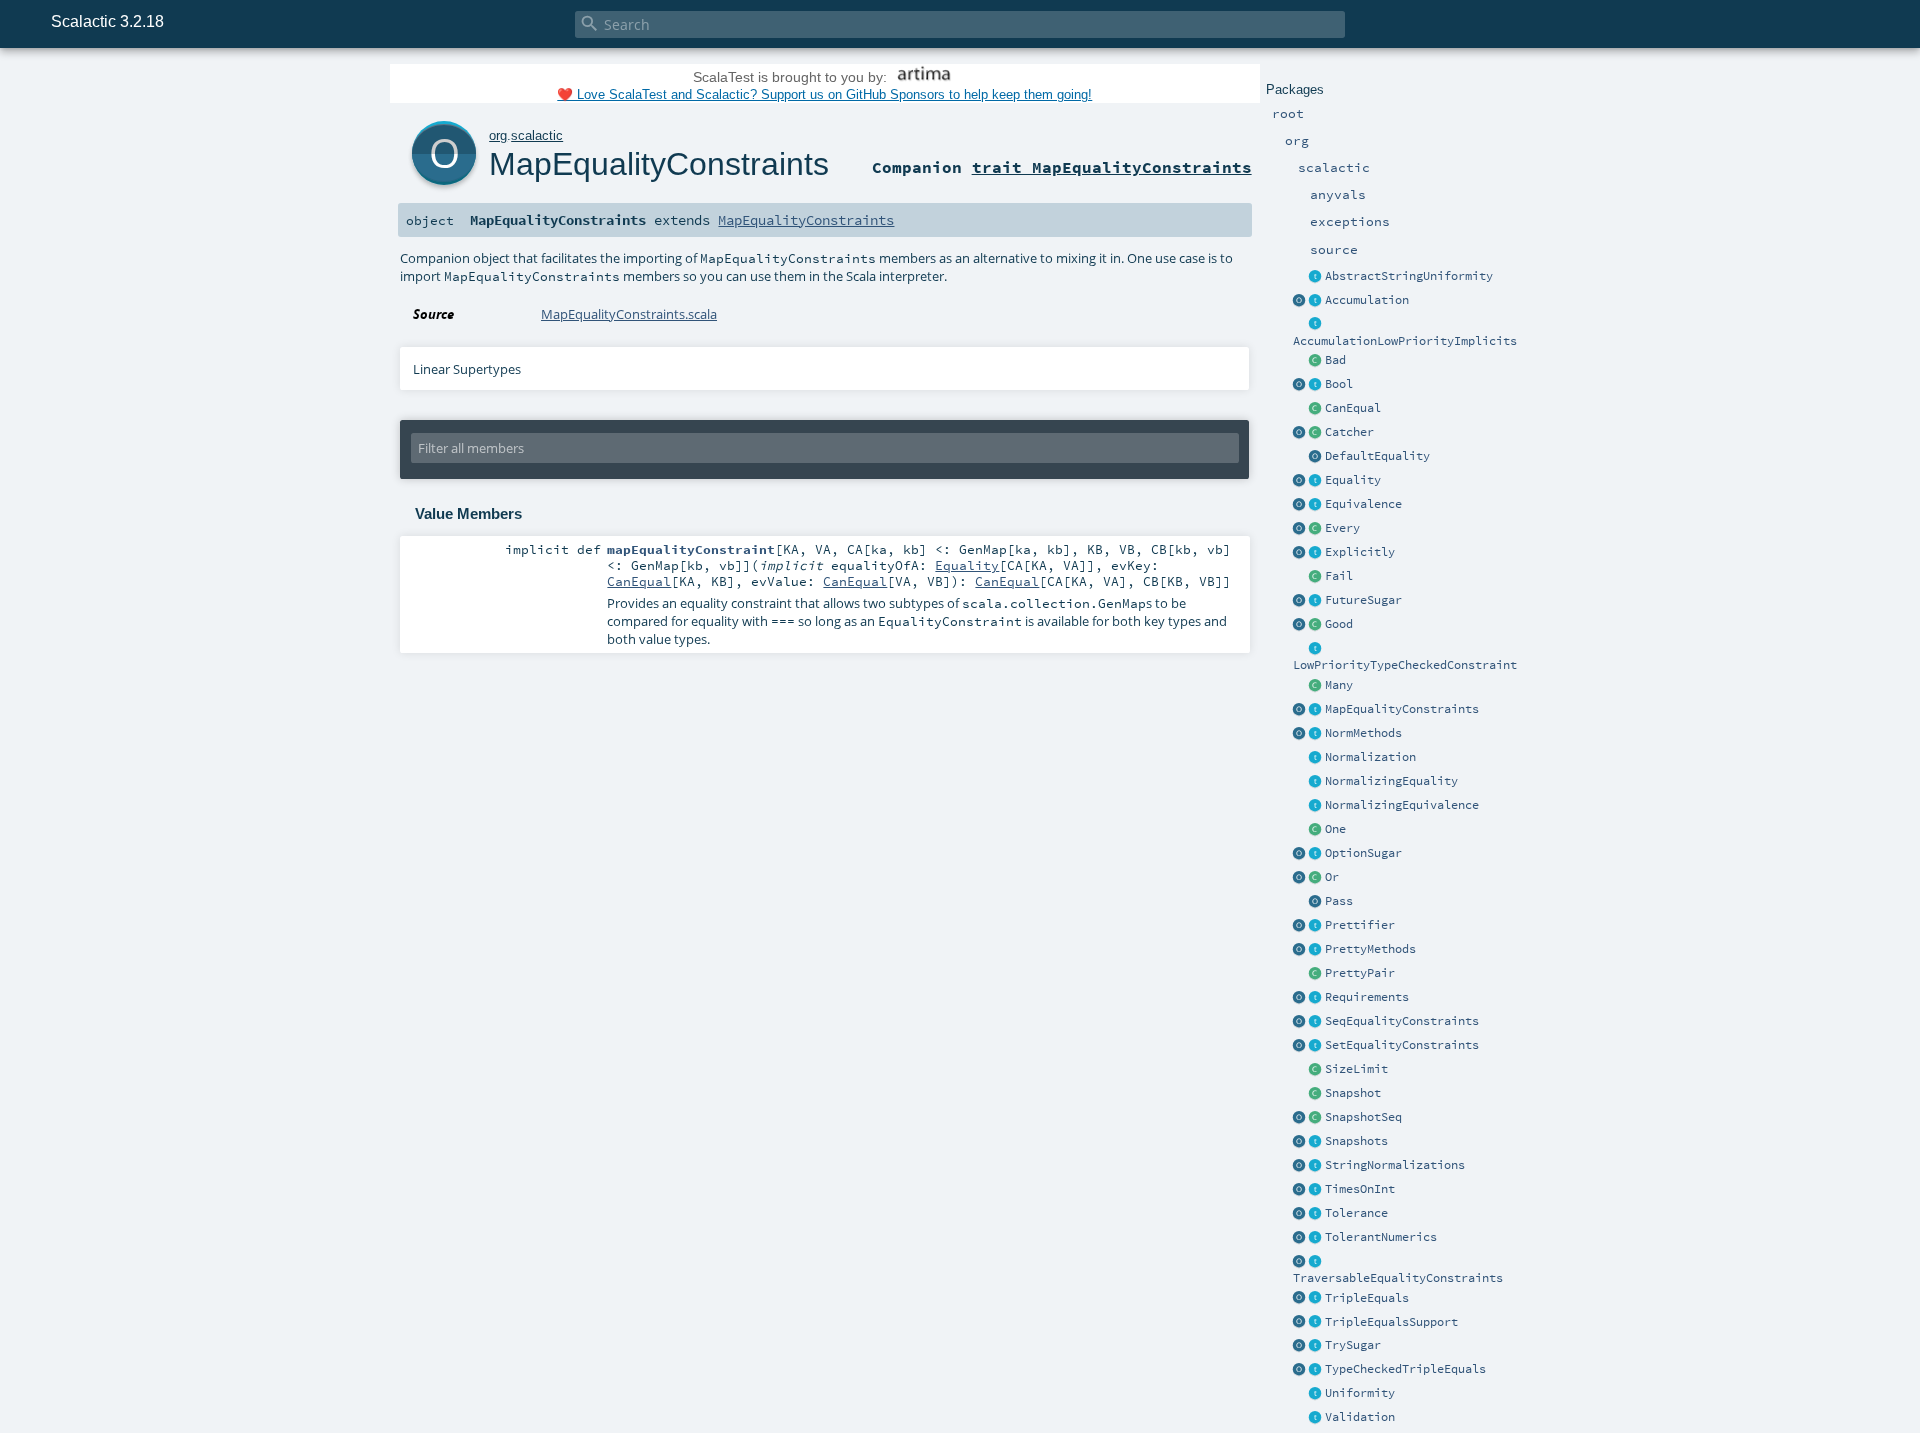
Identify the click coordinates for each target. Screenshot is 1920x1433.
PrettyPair (1360, 973)
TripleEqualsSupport (1391, 1322)
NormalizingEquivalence (1402, 805)
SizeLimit (1356, 1069)
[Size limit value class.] (1316, 1070)
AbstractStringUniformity (1409, 276)
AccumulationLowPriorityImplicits (1405, 341)
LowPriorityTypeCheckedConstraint (1405, 665)
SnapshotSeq (1363, 1117)
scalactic (537, 135)
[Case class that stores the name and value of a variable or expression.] (1316, 1094)
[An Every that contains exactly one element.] (1316, 830)
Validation (1360, 1417)
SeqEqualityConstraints (1402, 1021)
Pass (1339, 901)
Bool (1339, 384)
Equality (1353, 480)
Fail (1339, 576)
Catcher (1349, 432)
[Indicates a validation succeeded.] (1316, 902)
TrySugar (1353, 1345)
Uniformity (1360, 1393)
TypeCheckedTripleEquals (1405, 1369)
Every (1342, 528)
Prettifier (1360, 925)
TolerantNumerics (1381, 1237)
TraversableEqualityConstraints (1398, 1278)
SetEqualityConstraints (1402, 1045)
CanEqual (1353, 408)
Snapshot (1353, 1093)
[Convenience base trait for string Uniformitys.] (1316, 277)
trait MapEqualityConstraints (1112, 167)
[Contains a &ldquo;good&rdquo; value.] (1316, 625)
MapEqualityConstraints (1402, 709)
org (498, 135)
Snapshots (1356, 1141)
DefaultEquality (1377, 456)
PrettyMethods (1370, 949)
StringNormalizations (1395, 1165)
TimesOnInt (1360, 1189)
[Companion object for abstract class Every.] (1300, 529)
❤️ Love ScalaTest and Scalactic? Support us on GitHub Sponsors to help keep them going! (824, 94)
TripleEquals (1367, 1298)
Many (1339, 685)
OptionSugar (1363, 853)
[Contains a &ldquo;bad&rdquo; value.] (1316, 361)
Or (1332, 877)
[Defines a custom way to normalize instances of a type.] (1316, 758)
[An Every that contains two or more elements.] (1316, 686)
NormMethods (1363, 733)
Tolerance (1356, 1213)
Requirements (1367, 997)
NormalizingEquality (1391, 781)
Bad (1335, 360)
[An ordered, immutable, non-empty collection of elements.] (1316, 529)
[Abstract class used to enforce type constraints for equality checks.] (1316, 409)
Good (1339, 624)
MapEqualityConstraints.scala (629, 314)
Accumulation (1367, 300)
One (1335, 829)
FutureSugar (1363, 600)
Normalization (1370, 757)
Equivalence (1363, 504)
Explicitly (1360, 552)
